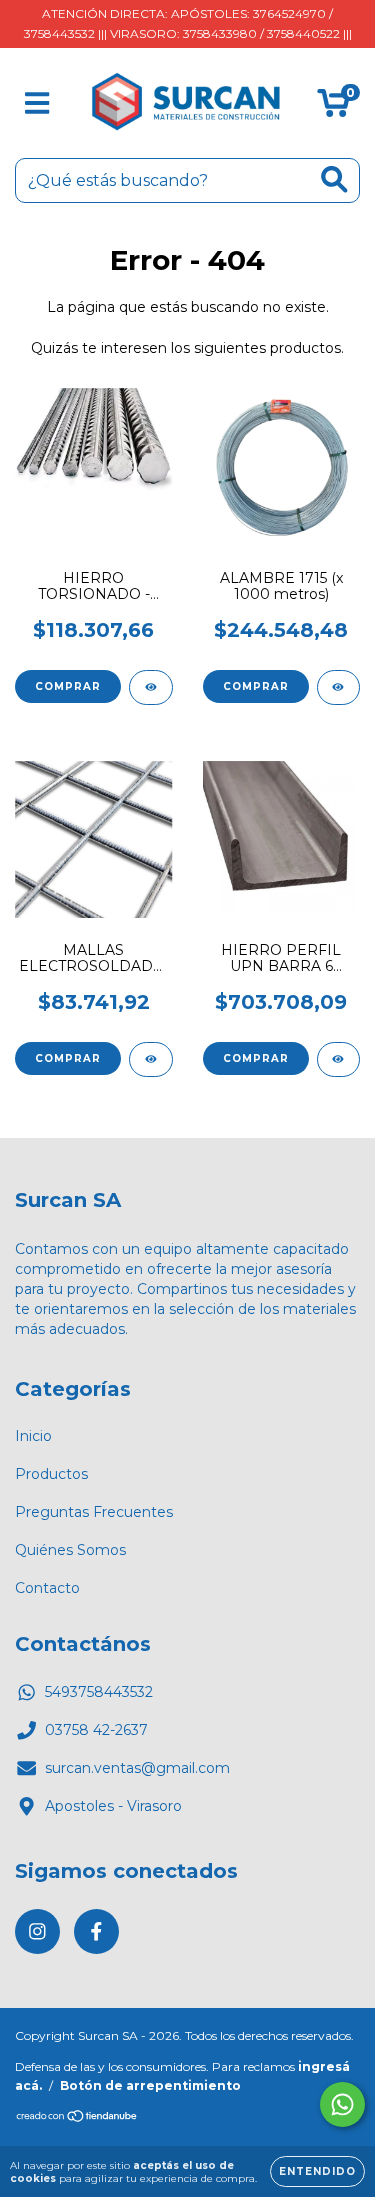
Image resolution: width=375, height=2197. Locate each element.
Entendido (317, 2171)
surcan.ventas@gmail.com (137, 1768)
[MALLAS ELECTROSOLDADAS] (151, 1059)
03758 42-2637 (96, 1730)
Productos (51, 1474)
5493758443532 (99, 1692)
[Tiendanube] (77, 2118)
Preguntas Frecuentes (94, 1512)
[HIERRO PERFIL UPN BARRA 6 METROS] (339, 1059)
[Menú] (37, 103)
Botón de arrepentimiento (150, 2085)
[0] (333, 108)
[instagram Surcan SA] (37, 1931)
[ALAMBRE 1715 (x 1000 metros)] (339, 687)
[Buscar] (334, 179)
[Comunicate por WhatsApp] (342, 2104)
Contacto (47, 1588)
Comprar (68, 686)
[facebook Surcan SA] (96, 1931)
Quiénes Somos (70, 1550)
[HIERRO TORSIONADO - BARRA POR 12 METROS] (151, 687)
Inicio (33, 1436)
